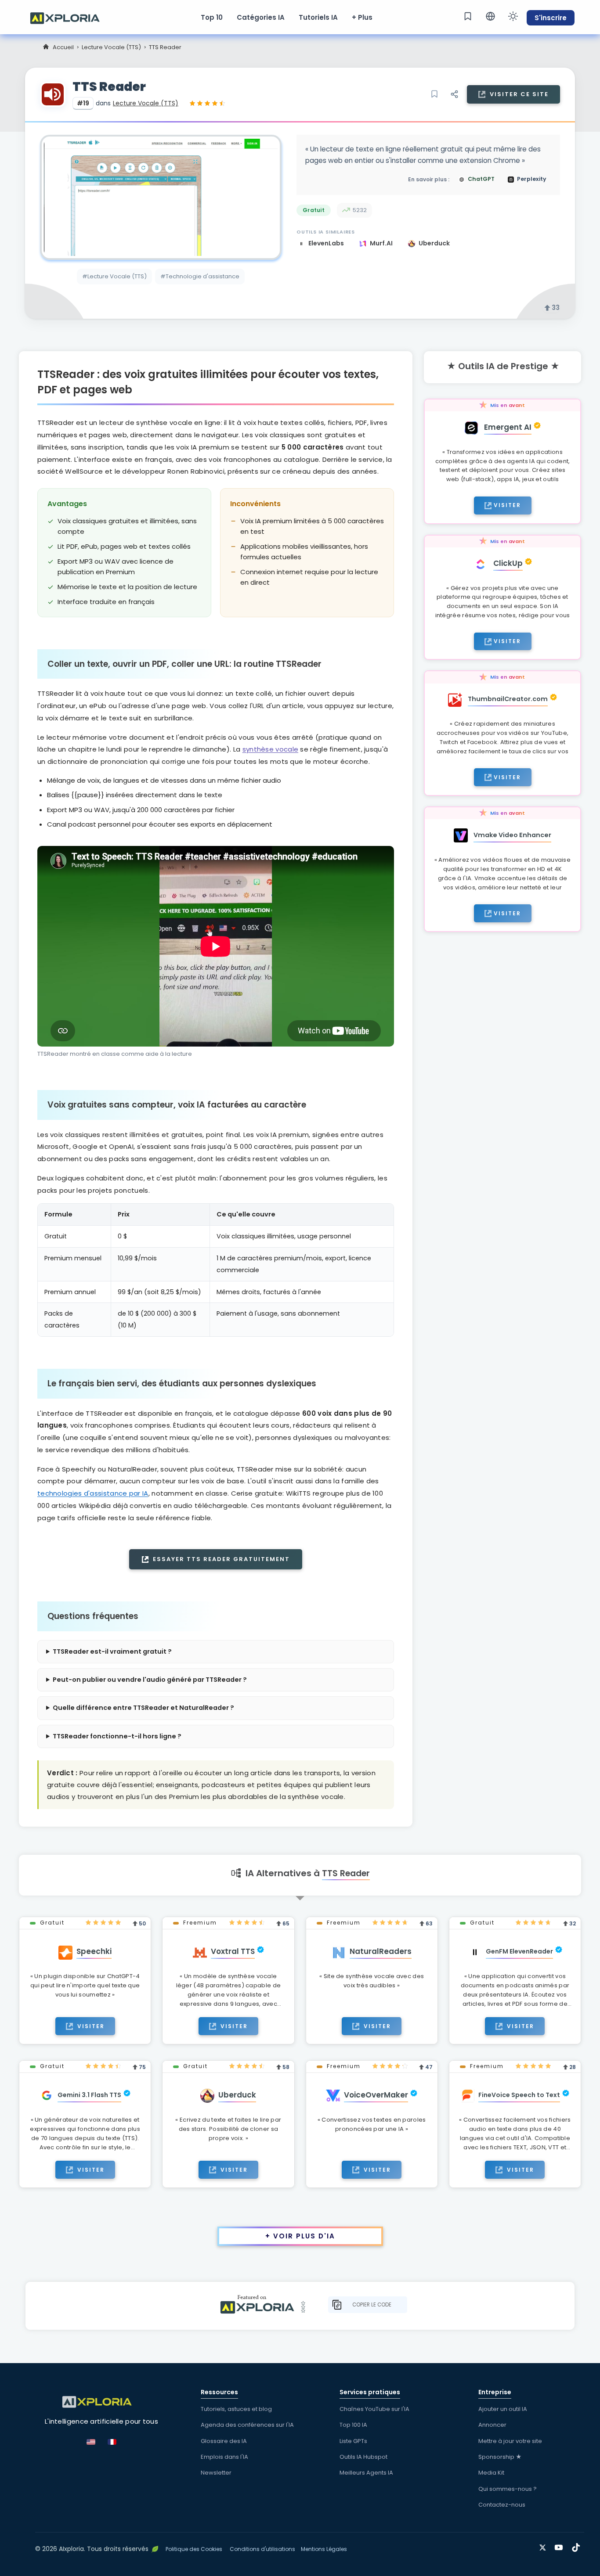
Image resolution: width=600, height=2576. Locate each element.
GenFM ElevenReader (519, 1951)
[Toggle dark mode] (513, 16)
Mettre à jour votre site (510, 2441)
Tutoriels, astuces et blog (236, 2409)
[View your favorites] (468, 16)
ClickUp (508, 563)
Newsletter (216, 2473)
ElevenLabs (327, 243)
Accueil (63, 47)
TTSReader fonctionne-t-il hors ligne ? (117, 1736)
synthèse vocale (271, 749)
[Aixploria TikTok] (578, 2546)
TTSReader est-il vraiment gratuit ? (112, 1651)
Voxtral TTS (233, 1951)
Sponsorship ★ (500, 2457)
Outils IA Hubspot (363, 2457)
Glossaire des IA (224, 2441)
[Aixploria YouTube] (561, 2546)
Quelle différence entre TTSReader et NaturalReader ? (143, 1708)
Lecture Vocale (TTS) (111, 47)
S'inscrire (551, 18)
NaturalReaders (381, 1951)
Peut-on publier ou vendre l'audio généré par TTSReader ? (150, 1680)
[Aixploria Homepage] (69, 17)
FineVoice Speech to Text (519, 2095)
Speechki (94, 1951)
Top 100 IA (353, 2425)
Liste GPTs (353, 2441)
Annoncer (492, 2425)
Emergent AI (508, 427)
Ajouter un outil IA (503, 2409)
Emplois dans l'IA (224, 2457)
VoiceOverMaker (376, 2095)
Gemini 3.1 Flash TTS (89, 2095)
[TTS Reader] (161, 197)
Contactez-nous (502, 2505)
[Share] (454, 94)
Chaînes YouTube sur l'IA (374, 2409)
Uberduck (434, 243)
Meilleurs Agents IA (366, 2473)
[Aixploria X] (544, 2546)
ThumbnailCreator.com (508, 699)
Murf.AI (382, 243)
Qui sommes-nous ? (508, 2489)
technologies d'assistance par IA (93, 1493)
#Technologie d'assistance (200, 276)
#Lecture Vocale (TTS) (114, 276)
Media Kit (491, 2473)
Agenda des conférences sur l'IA (247, 2425)
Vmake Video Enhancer (512, 835)
